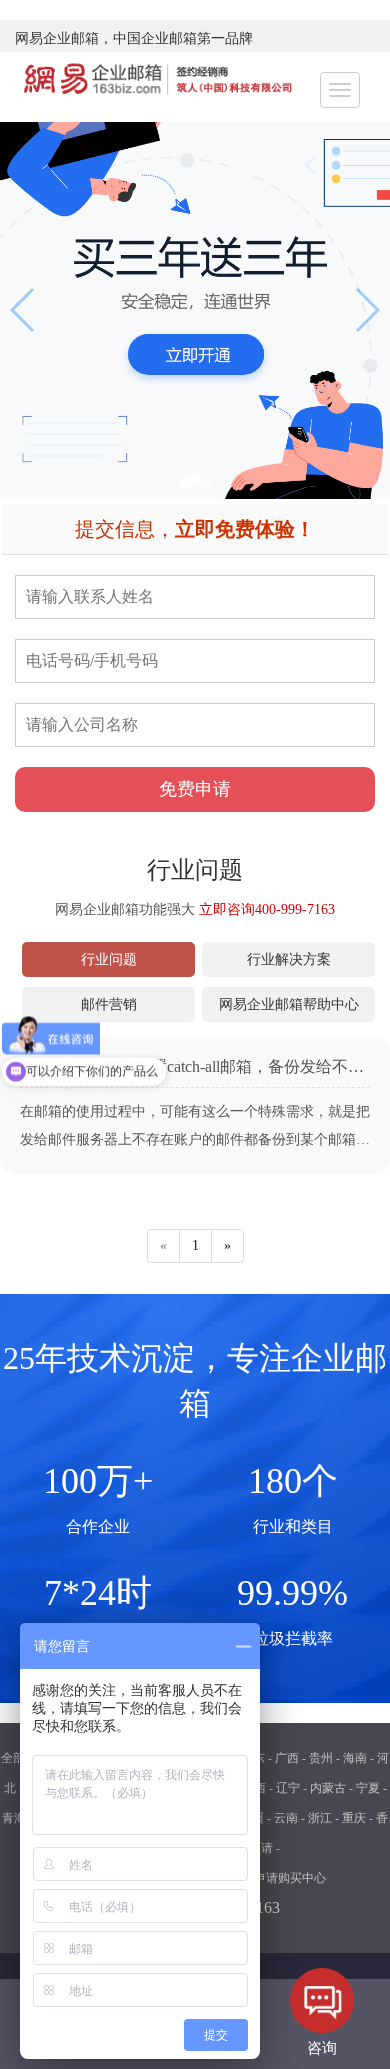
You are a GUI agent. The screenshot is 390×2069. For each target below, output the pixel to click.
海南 (355, 1758)
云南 (286, 1818)
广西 (287, 1758)
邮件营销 (109, 1004)
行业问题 (109, 959)
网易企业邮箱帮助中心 (289, 1004)
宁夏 (368, 1788)
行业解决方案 (289, 959)
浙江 (320, 1818)
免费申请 (195, 789)
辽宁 (288, 1788)
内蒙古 (328, 1788)
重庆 (354, 1818)
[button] (195, 478)
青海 (14, 1818)
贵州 (321, 1758)
